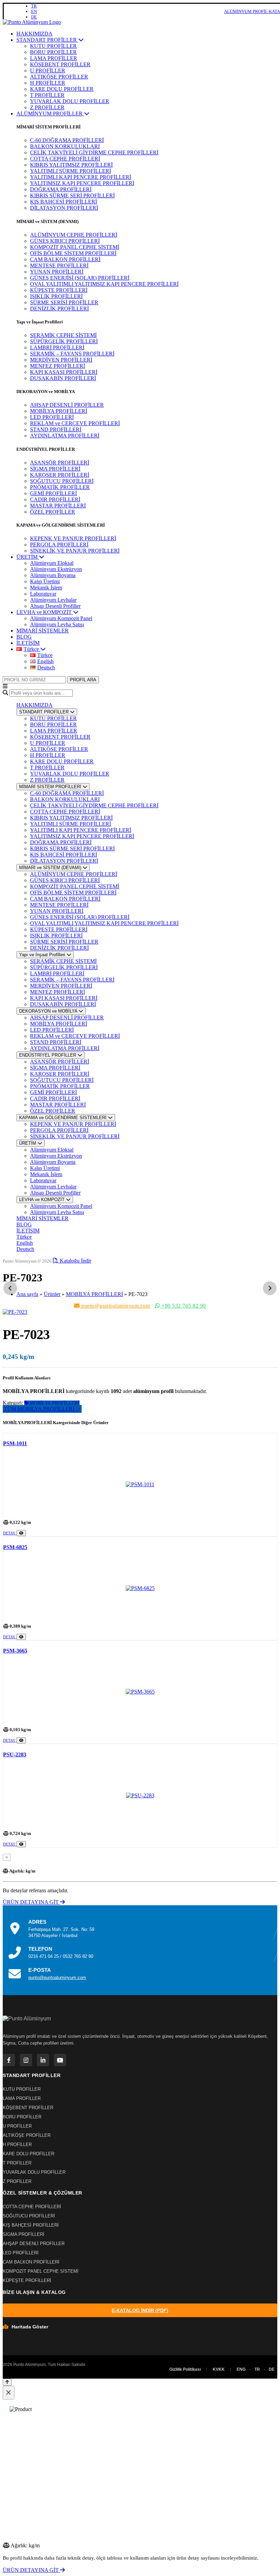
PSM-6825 (15, 1547)
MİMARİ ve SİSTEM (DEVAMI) (51, 868)
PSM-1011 (15, 1443)
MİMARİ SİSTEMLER (43, 631)
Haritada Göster (30, 2327)
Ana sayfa (27, 1294)
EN (34, 11)
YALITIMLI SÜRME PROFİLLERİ (71, 171)
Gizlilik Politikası (185, 2369)
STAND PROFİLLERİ (56, 429)
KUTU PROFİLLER (53, 46)
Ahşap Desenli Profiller (55, 606)
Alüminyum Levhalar (53, 600)
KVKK (219, 2369)
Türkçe (24, 1237)
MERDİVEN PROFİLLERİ (61, 360)
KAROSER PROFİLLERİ (60, 475)
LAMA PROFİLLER (54, 58)
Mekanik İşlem (46, 588)
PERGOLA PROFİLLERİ (59, 545)
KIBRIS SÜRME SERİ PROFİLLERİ (72, 196)
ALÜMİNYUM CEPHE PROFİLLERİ (74, 235)
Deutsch (25, 1249)
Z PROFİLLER (47, 107)
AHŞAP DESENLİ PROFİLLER (67, 405)
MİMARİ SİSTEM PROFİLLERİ (51, 787)
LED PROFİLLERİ (52, 417)
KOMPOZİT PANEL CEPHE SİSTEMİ (75, 247)
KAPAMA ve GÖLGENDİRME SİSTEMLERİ (64, 1118)
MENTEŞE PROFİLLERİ (59, 266)
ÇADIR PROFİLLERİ (55, 499)
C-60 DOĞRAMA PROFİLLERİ (67, 140)
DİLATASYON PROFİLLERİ (64, 208)
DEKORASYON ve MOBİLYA (49, 1011)
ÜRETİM (28, 557)
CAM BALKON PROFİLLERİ (65, 259)
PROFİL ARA (83, 680)
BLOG (24, 637)
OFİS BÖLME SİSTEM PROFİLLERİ (73, 253)
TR (34, 6)
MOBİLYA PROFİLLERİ (59, 411)
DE (34, 17)
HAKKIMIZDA (34, 34)
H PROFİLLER (48, 83)
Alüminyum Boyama (53, 575)
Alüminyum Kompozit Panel (61, 618)
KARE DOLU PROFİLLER (62, 89)
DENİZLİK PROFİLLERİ (59, 309)
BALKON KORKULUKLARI (65, 146)
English (25, 1243)
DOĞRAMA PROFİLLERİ (61, 189)
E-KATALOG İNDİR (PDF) (140, 2310)
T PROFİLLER (47, 95)
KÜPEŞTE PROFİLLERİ (59, 290)
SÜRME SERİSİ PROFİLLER (64, 302)
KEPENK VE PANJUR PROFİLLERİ (73, 538)
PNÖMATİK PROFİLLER (60, 487)
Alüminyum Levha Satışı (57, 624)
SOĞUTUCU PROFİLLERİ (62, 481)
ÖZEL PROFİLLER (53, 512)
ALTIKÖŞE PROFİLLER (59, 77)
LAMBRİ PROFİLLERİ (57, 347)
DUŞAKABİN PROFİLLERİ (63, 378)
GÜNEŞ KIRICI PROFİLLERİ (65, 241)
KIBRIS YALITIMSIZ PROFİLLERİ (71, 165)
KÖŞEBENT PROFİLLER (60, 64)
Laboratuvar (43, 594)
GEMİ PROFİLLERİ (53, 493)
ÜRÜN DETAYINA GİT (31, 1902)
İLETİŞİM (28, 643)
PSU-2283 (15, 1755)
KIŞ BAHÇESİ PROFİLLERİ (64, 202)
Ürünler (52, 1294)
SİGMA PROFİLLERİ (55, 469)
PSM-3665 (15, 1651)
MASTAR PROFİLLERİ (58, 506)
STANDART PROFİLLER (47, 40)
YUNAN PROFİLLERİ (57, 272)
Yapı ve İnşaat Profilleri (43, 955)
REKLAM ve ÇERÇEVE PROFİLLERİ (75, 423)
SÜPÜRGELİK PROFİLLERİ (64, 341)
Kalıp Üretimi (45, 581)
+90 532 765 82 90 (183, 1306)
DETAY (10, 1533)
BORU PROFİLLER (53, 52)
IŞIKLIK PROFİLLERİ (56, 296)
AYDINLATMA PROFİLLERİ (65, 436)
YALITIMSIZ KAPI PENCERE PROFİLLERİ (82, 183)
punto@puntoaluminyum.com (115, 1306)
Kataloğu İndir (75, 1261)
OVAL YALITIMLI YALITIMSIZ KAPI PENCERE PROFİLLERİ (104, 284)
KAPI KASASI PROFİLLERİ (64, 372)
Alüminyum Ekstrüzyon (56, 569)
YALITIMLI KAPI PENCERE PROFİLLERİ (81, 177)
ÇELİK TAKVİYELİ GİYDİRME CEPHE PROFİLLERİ (94, 152)
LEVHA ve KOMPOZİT (45, 612)
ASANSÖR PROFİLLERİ (60, 463)
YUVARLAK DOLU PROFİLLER (70, 101)
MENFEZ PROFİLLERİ (58, 366)
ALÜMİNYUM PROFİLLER (50, 114)
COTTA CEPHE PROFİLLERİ (65, 159)
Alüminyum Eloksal (52, 563)
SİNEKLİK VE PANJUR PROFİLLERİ (75, 551)
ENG (241, 2369)
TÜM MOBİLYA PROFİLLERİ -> (42, 1409)
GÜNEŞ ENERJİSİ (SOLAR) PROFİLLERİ (80, 278)
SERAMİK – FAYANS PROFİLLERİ (72, 354)
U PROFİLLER (48, 71)
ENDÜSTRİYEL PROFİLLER (48, 1055)
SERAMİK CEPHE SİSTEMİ (63, 335)
